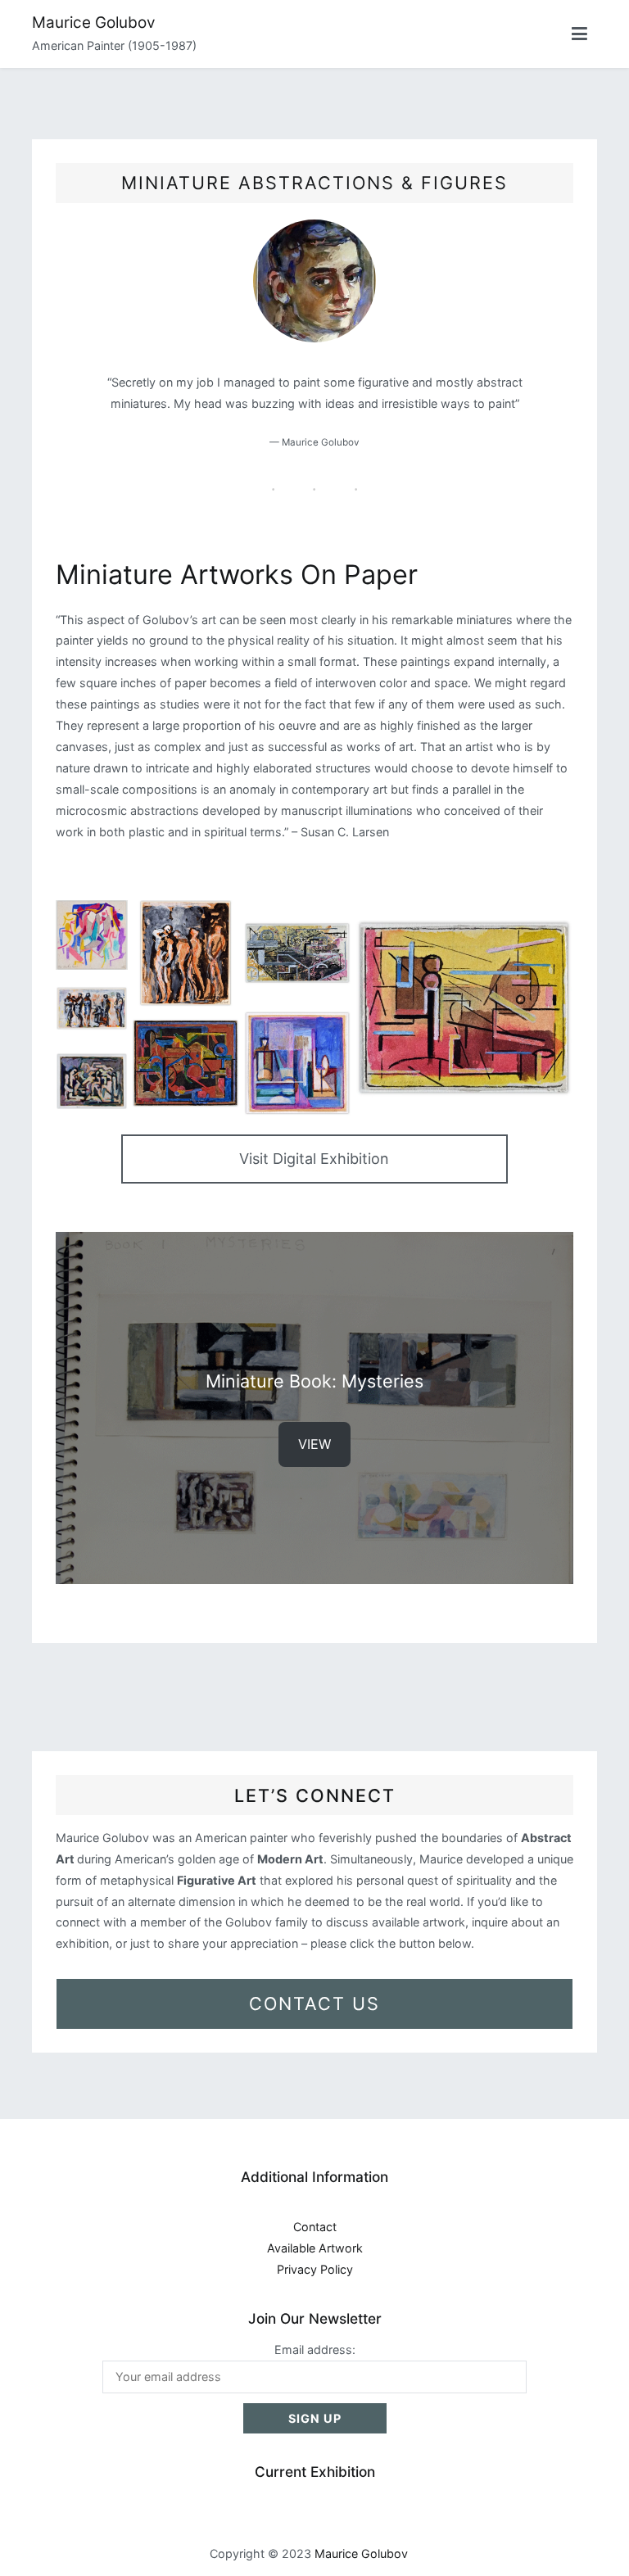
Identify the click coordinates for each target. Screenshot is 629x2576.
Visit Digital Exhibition (314, 1159)
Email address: (315, 2350)
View (314, 1444)
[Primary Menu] (579, 34)
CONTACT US (314, 2003)
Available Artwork (315, 2248)
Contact (315, 2227)
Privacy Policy (315, 2269)
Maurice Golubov (94, 23)
